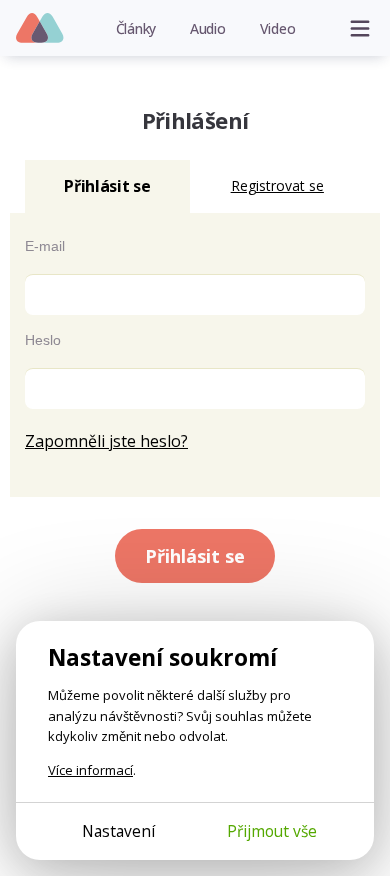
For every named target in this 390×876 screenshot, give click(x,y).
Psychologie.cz (40, 29)
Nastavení (118, 831)
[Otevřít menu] (360, 28)
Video (278, 28)
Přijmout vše (272, 831)
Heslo (43, 340)
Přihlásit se (195, 556)
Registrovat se (277, 185)
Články (136, 28)
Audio (208, 28)
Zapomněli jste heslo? (106, 441)
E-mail (45, 246)
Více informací (90, 770)
